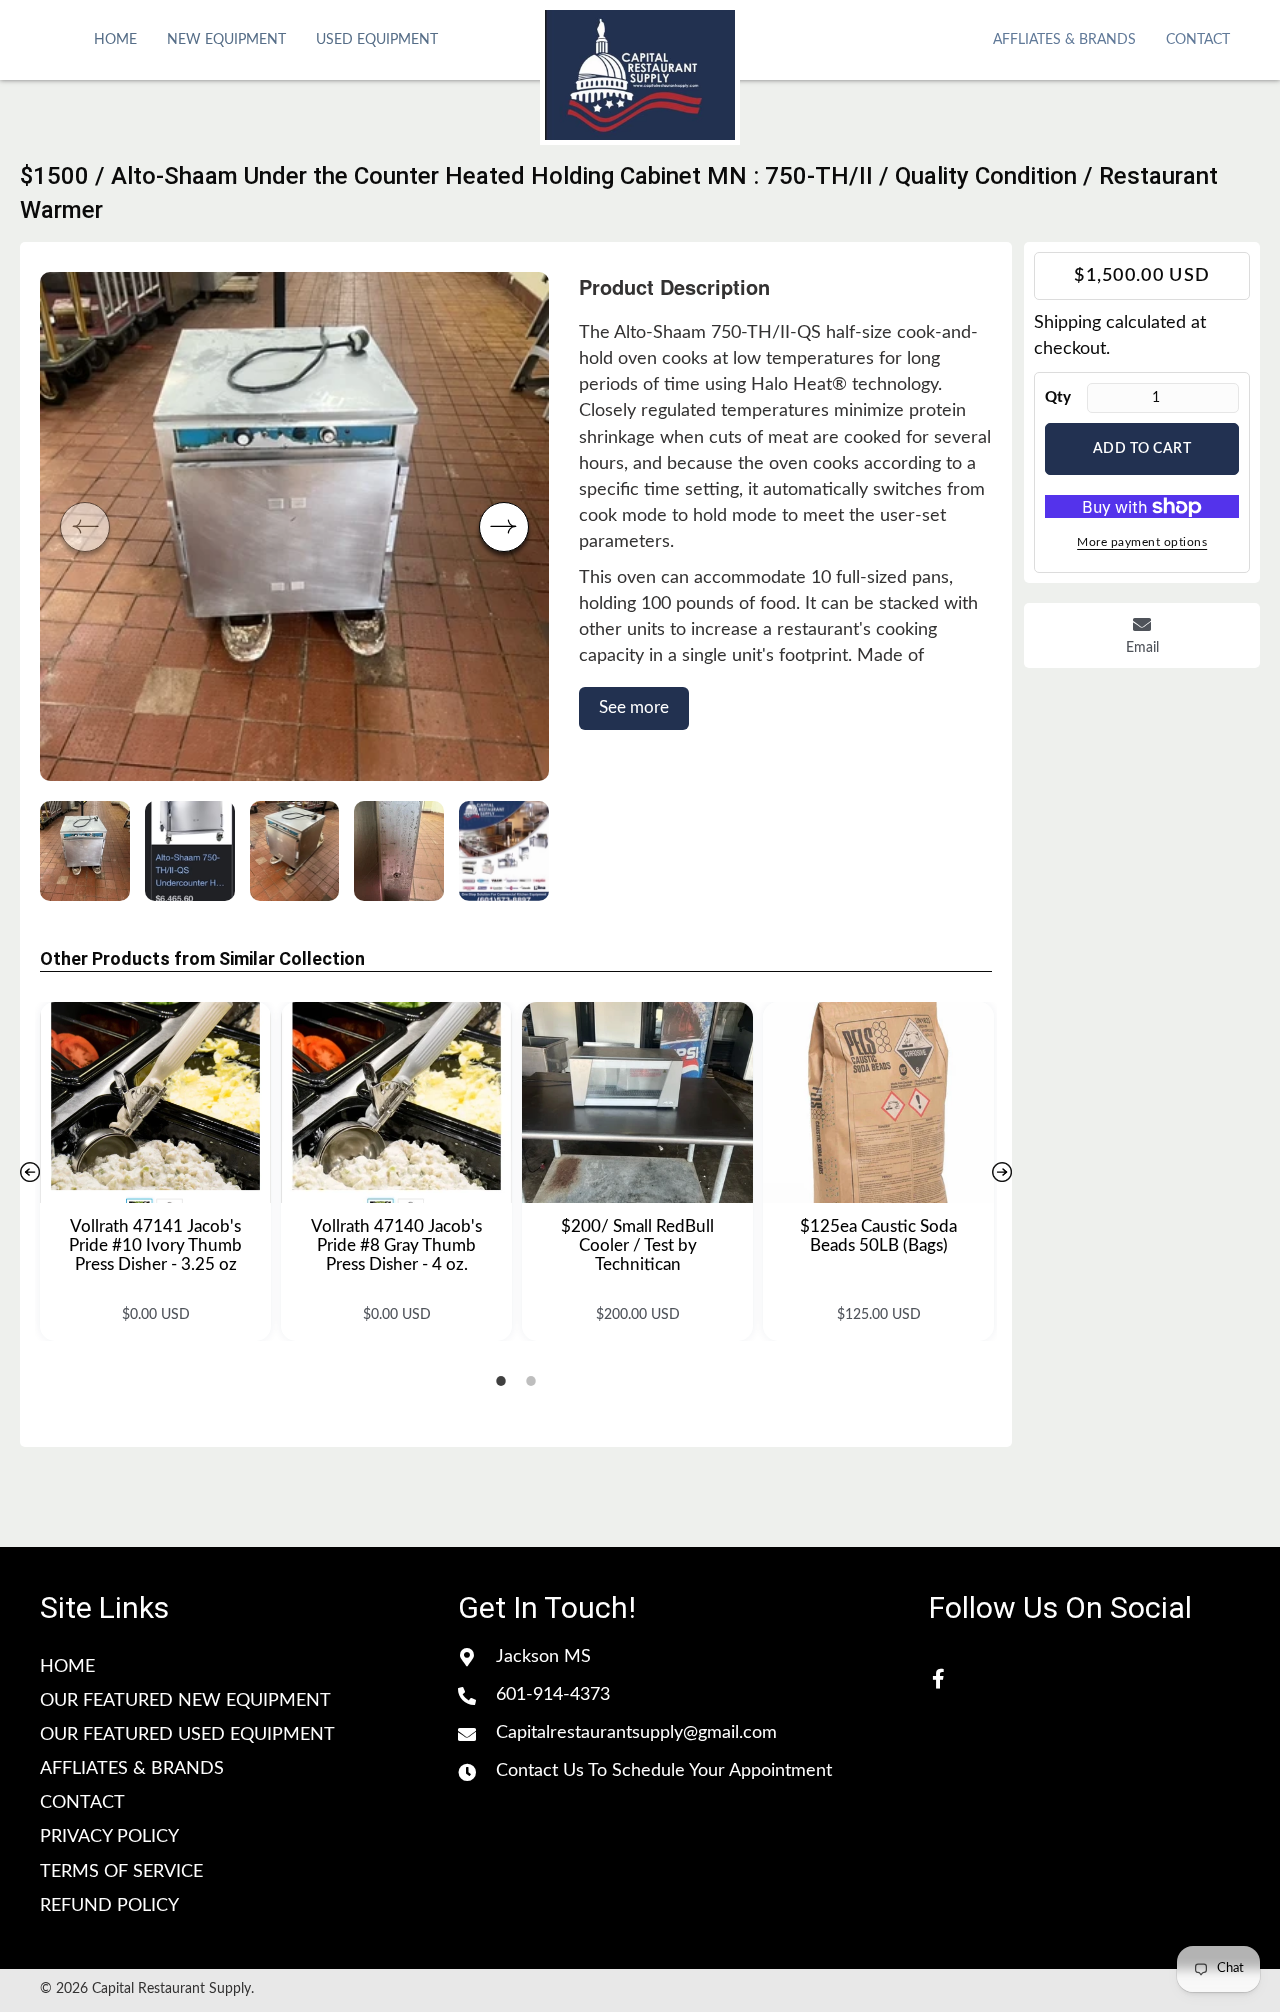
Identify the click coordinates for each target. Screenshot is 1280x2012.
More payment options (1142, 543)
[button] (504, 527)
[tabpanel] (155, 1171)
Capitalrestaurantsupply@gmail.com (636, 1733)
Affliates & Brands (132, 1769)
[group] (294, 526)
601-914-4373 (553, 1695)
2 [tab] (531, 1381)
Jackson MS (543, 1657)
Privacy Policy (109, 1837)
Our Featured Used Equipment (187, 1735)
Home (67, 1667)
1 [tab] (501, 1381)
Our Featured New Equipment (185, 1701)
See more (634, 707)
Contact (82, 1803)
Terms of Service (121, 1872)
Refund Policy (109, 1906)
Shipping (1067, 323)
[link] (115, 38)
